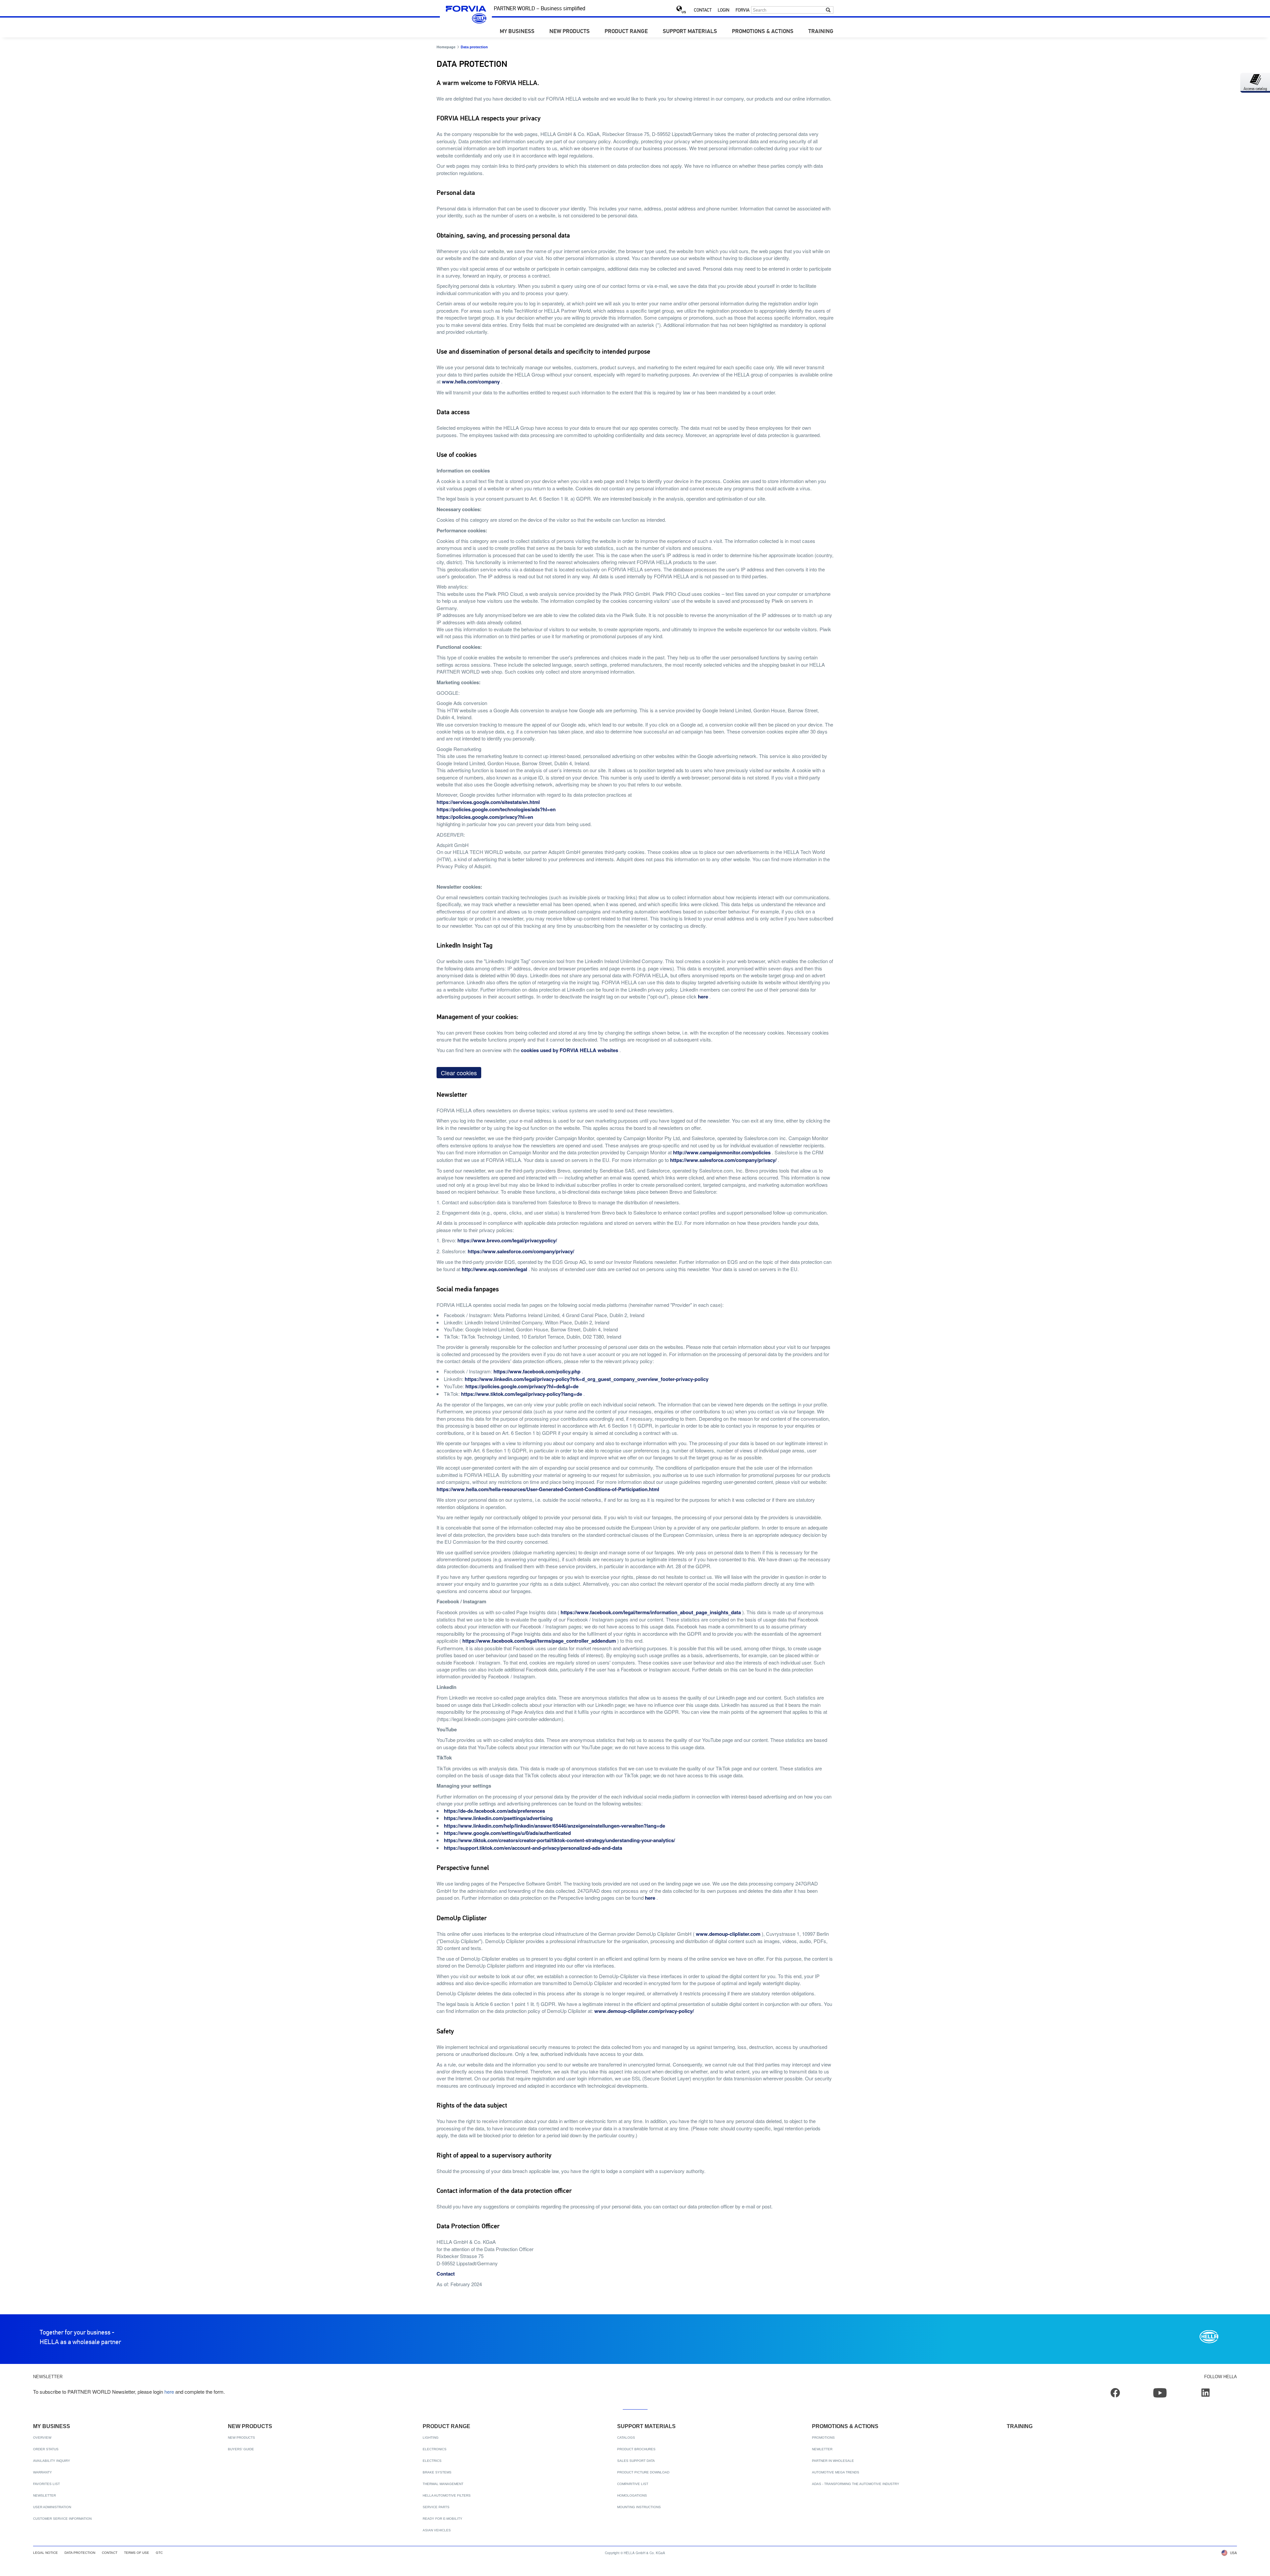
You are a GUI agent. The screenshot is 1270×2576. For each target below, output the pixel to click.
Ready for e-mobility (443, 2519)
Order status (46, 2449)
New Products (570, 32)
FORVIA (742, 10)
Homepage (446, 47)
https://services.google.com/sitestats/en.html (488, 802)
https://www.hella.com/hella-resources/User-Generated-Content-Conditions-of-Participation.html (548, 1489)
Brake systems (437, 2472)
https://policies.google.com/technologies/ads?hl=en (496, 809)
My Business (517, 32)
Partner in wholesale (833, 2461)
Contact (703, 10)
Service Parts (436, 2507)
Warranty (42, 2472)
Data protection (80, 2553)
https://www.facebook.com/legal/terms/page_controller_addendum (539, 1641)
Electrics (432, 2461)
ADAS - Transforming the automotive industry (856, 2484)
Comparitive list (633, 2484)
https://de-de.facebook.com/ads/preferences (494, 1811)
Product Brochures (636, 2449)
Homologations (632, 2495)
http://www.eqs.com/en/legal (494, 1269)
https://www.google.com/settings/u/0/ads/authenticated (507, 1833)
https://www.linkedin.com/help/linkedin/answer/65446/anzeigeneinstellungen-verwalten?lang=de (554, 1826)
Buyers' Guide (241, 2449)
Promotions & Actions (763, 32)
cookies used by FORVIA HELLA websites (570, 1050)
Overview (42, 2438)
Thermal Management (443, 2484)
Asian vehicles (437, 2530)
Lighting (431, 2438)
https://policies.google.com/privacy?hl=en (485, 817)
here (703, 997)
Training (821, 32)
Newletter (822, 2449)
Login (723, 10)
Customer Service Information (62, 2519)
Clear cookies (459, 1073)
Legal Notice (45, 2553)
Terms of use (137, 2553)
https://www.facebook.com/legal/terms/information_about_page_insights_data (651, 1612)
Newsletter (44, 2495)
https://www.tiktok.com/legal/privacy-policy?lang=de (522, 1394)
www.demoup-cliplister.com (728, 1934)
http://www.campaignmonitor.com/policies (722, 1152)
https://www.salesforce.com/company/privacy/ (723, 1160)
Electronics (435, 2449)
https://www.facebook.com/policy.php (537, 1371)
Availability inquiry (52, 2461)
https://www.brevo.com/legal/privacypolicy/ (507, 1240)
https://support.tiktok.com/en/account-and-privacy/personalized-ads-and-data (533, 1848)
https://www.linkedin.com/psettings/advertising (498, 1818)
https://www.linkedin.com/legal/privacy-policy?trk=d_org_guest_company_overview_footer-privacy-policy (587, 1379)
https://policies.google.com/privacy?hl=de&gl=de (522, 1386)
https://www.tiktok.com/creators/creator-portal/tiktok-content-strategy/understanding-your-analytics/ (559, 1840)
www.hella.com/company (471, 381)
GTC (159, 2553)
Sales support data (636, 2461)
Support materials (690, 32)
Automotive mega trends (836, 2472)
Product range (626, 32)
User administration (52, 2507)
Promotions (823, 2438)
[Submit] (828, 10)
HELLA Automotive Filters (447, 2495)
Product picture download (643, 2472)
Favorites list (46, 2484)
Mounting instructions (639, 2507)
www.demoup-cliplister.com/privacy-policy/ (644, 2011)
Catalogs (626, 2438)
